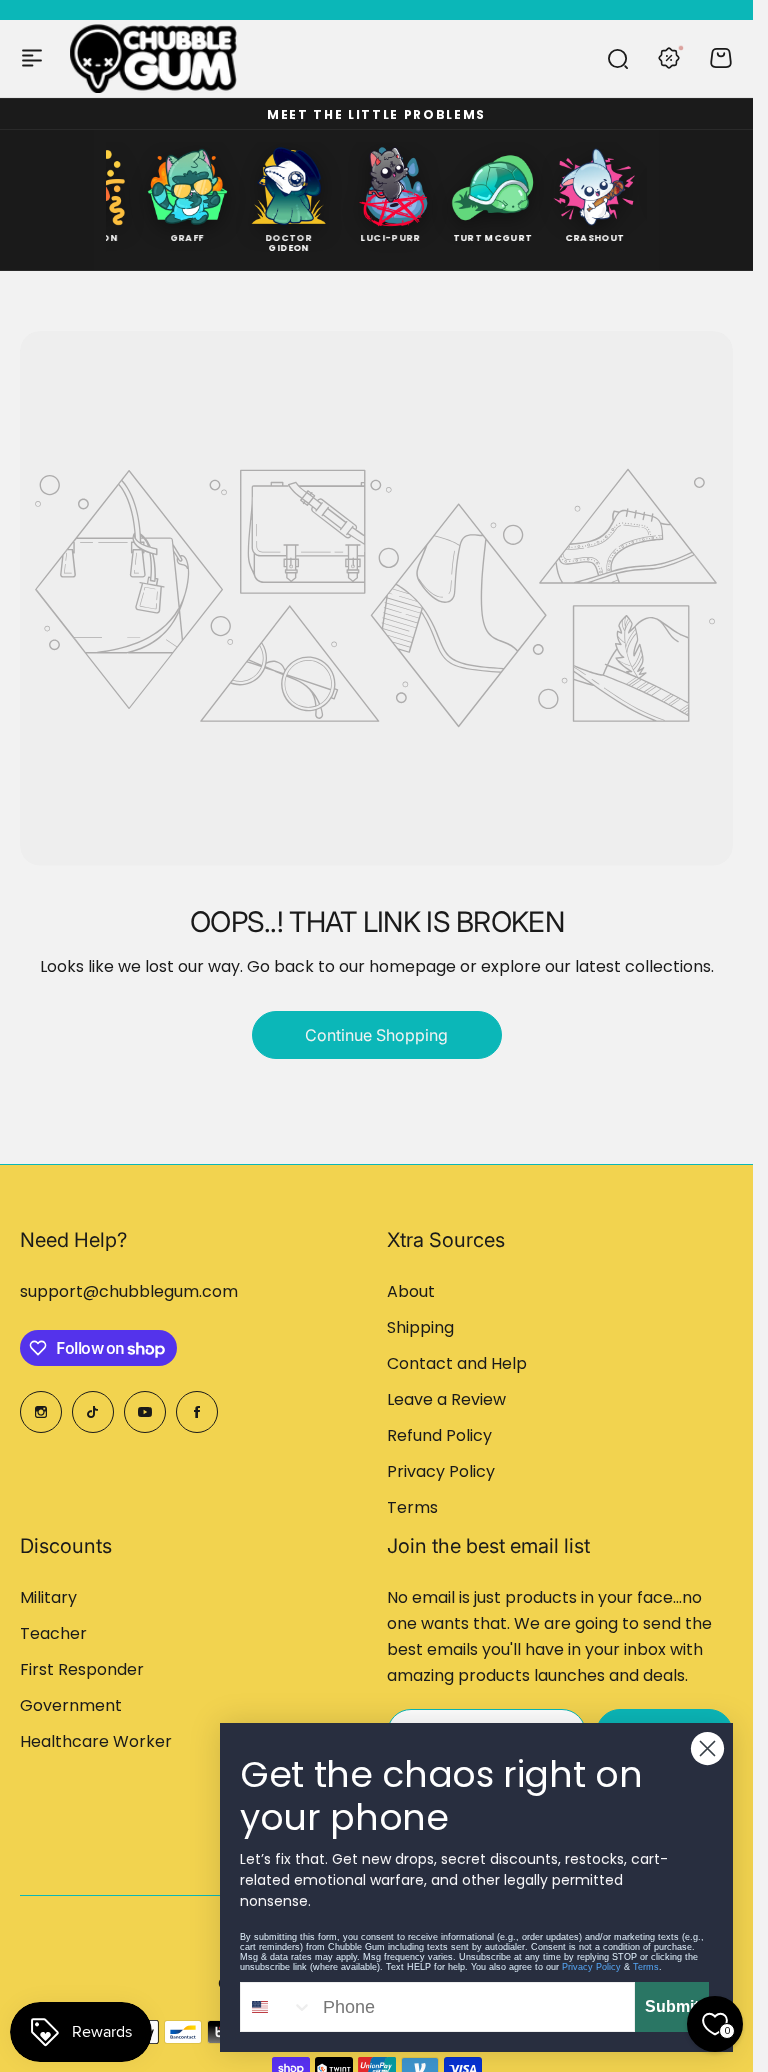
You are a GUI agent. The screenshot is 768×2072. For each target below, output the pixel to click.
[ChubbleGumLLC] (154, 58)
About (411, 1291)
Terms (412, 1507)
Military (48, 1597)
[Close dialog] (707, 1748)
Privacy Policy (441, 1471)
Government (71, 1705)
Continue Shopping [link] (376, 1035)
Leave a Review (446, 1399)
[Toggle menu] (32, 58)
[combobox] (277, 2007)
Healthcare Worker (96, 1741)
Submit (672, 2006)
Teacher (53, 1633)
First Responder (82, 1669)
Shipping (420, 1327)
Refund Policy (439, 1435)
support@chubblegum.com (129, 1291)
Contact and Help (457, 1363)
